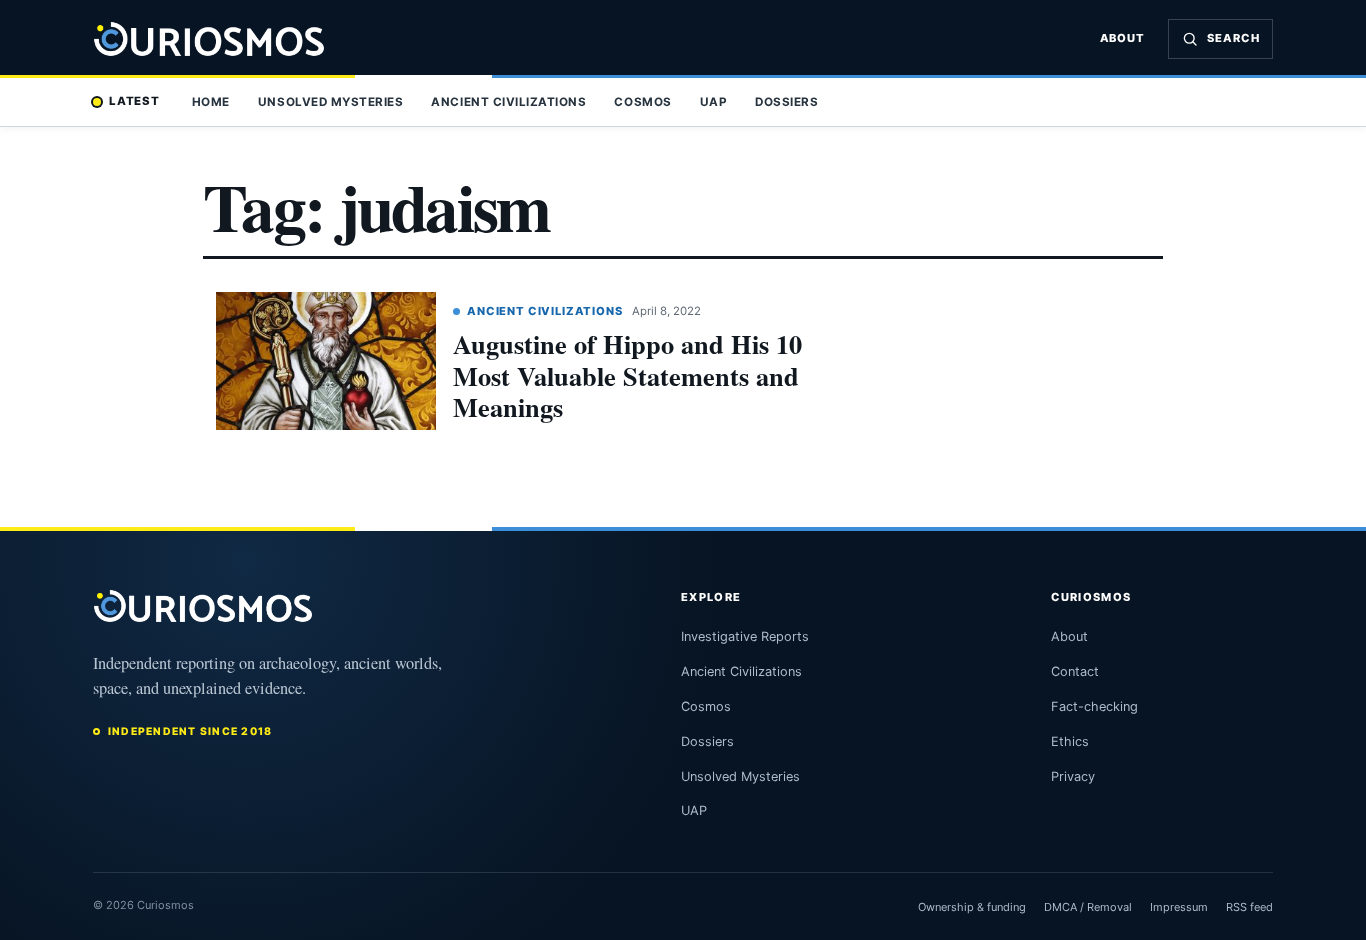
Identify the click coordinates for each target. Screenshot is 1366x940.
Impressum (1179, 907)
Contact (1075, 671)
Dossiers (786, 102)
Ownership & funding (972, 907)
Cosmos (642, 102)
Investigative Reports (745, 636)
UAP (714, 102)
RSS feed (1249, 907)
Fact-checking (1094, 706)
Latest (134, 101)
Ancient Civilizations (508, 102)
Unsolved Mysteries (330, 102)
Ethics (1070, 741)
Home (211, 102)
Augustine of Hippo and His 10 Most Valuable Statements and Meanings (627, 375)
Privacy (1073, 776)
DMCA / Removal (1088, 907)
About (1123, 38)
